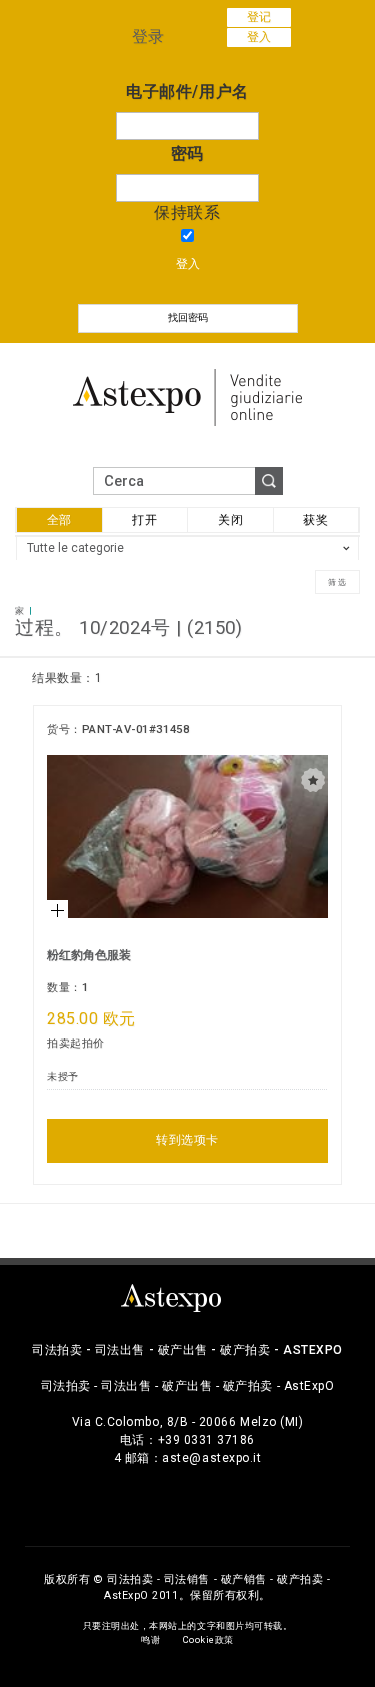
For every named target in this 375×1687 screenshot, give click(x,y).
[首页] (188, 395)
